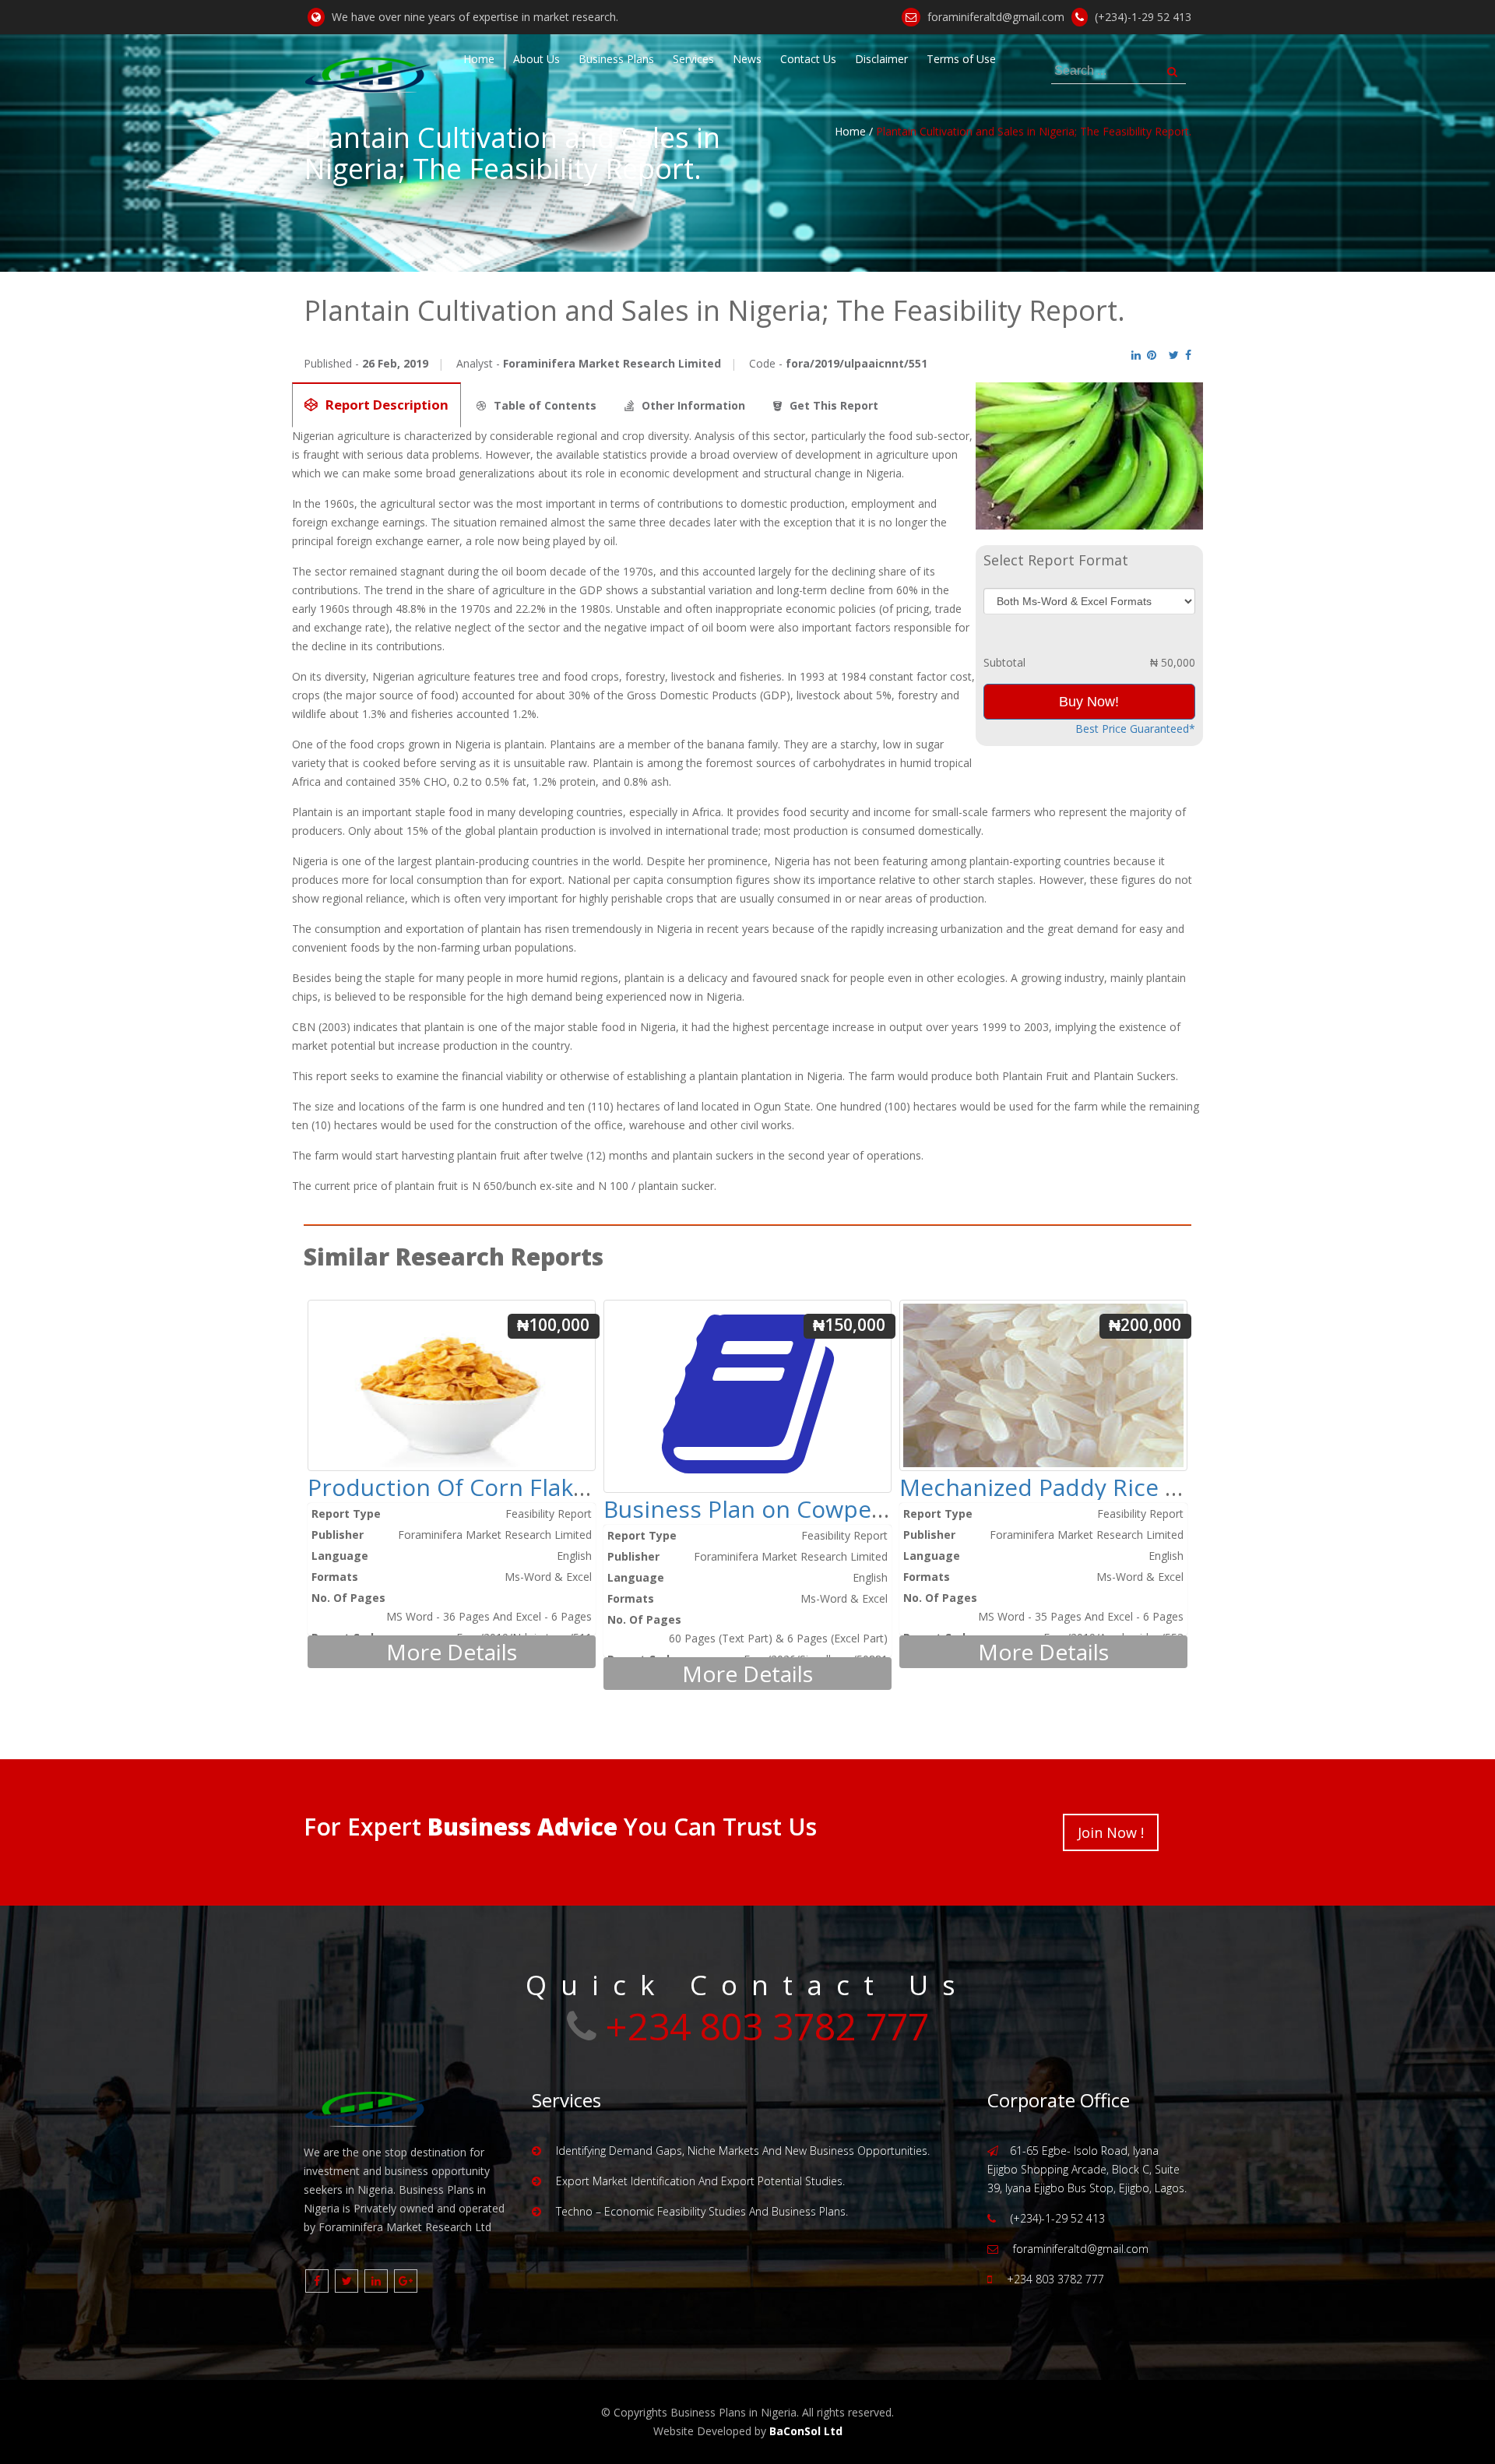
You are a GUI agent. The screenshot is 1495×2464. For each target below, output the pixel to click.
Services (693, 59)
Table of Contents (545, 405)
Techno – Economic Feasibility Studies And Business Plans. (702, 2211)
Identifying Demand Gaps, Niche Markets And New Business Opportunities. (743, 2151)
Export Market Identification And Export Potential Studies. (700, 2181)
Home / (854, 131)
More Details (452, 1652)
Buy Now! (1089, 702)
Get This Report (834, 405)
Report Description (387, 405)
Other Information (693, 405)
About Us (536, 59)
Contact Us (808, 59)
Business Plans (616, 59)
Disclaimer (881, 59)
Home (479, 59)
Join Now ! (1111, 1832)
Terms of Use (961, 59)
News (747, 59)
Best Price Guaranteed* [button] (1135, 729)
